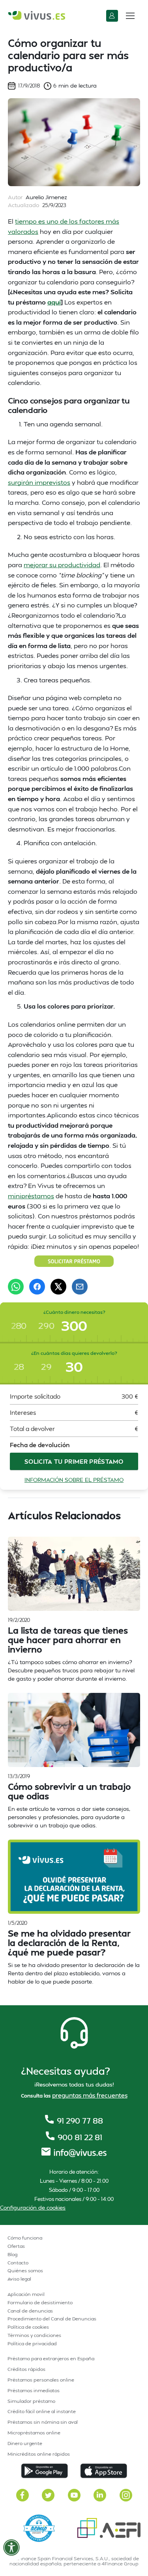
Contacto (18, 2263)
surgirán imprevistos (39, 482)
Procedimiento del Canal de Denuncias (52, 2319)
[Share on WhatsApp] (16, 1287)
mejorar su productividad (62, 565)
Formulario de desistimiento (40, 2302)
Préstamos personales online (41, 2380)
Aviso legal (19, 2279)
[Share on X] (58, 1287)
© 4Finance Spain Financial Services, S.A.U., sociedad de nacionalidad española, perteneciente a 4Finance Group (74, 2561)
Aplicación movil (26, 2294)
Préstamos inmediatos (34, 2390)
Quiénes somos (25, 2271)
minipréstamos (31, 1196)
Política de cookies (28, 2327)
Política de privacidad (32, 2343)
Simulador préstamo (31, 2401)
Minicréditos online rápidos (39, 2454)
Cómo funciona (25, 2238)
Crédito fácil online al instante (42, 2411)
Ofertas (16, 2246)
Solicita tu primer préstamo (74, 1461)
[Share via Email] (80, 1287)
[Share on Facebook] (37, 1287)
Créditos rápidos (26, 2369)
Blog (12, 2254)
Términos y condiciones (34, 2335)
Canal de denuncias (30, 2311)
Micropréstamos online (34, 2433)
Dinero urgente (25, 2443)
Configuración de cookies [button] (33, 2207)
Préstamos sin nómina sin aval (43, 2422)
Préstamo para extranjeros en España (51, 2358)
